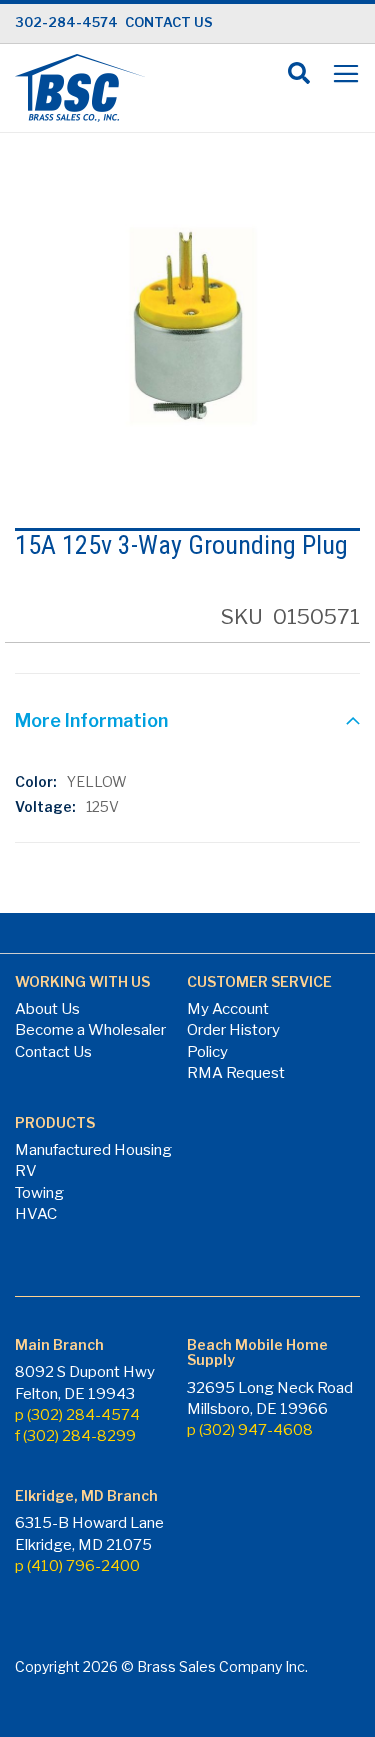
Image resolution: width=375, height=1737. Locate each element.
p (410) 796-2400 (77, 1566)
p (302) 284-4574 (77, 1415)
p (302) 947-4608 (250, 1430)
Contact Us (53, 1052)
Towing (39, 1193)
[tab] (187, 723)
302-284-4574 (66, 22)
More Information (91, 720)
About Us (47, 1009)
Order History (233, 1030)
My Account (228, 1009)
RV (26, 1171)
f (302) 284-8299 (75, 1436)
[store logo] (80, 88)
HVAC (36, 1214)
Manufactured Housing (93, 1150)
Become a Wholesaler (90, 1030)
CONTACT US (169, 22)
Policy (207, 1052)
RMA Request (236, 1073)
